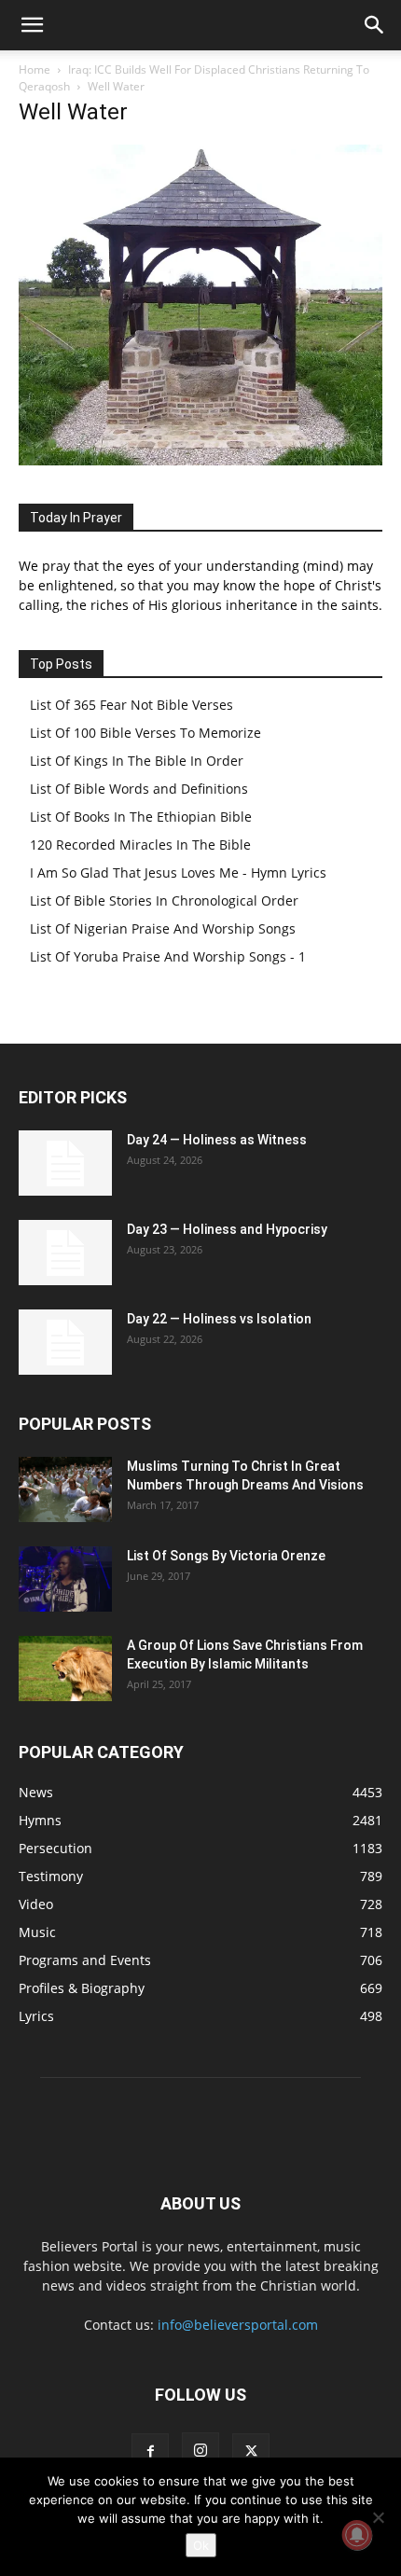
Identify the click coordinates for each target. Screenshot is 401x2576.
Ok (201, 2545)
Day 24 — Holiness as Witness (217, 1140)
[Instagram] (200, 2451)
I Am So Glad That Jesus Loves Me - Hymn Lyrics (178, 873)
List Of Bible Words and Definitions (139, 789)
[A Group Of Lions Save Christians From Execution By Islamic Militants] (65, 1669)
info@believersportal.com (238, 2325)
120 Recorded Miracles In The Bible (140, 845)
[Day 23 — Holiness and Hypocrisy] (65, 1253)
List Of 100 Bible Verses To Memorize (145, 733)
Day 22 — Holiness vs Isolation (219, 1319)
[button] (32, 25)
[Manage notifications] (357, 2535)
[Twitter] (251, 2452)
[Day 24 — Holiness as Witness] (65, 1163)
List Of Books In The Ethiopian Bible (141, 817)
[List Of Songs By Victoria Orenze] (65, 1579)
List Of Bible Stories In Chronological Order (164, 900)
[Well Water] (200, 460)
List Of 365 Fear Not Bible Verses (131, 705)
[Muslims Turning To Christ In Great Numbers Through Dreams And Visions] (65, 1489)
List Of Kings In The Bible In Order (137, 761)
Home (35, 69)
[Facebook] (150, 2452)
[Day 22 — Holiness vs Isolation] (65, 1342)
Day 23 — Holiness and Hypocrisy (227, 1229)
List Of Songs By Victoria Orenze (226, 1556)
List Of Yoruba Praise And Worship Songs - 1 (168, 956)
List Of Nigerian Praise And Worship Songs (163, 928)
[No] (378, 2517)
